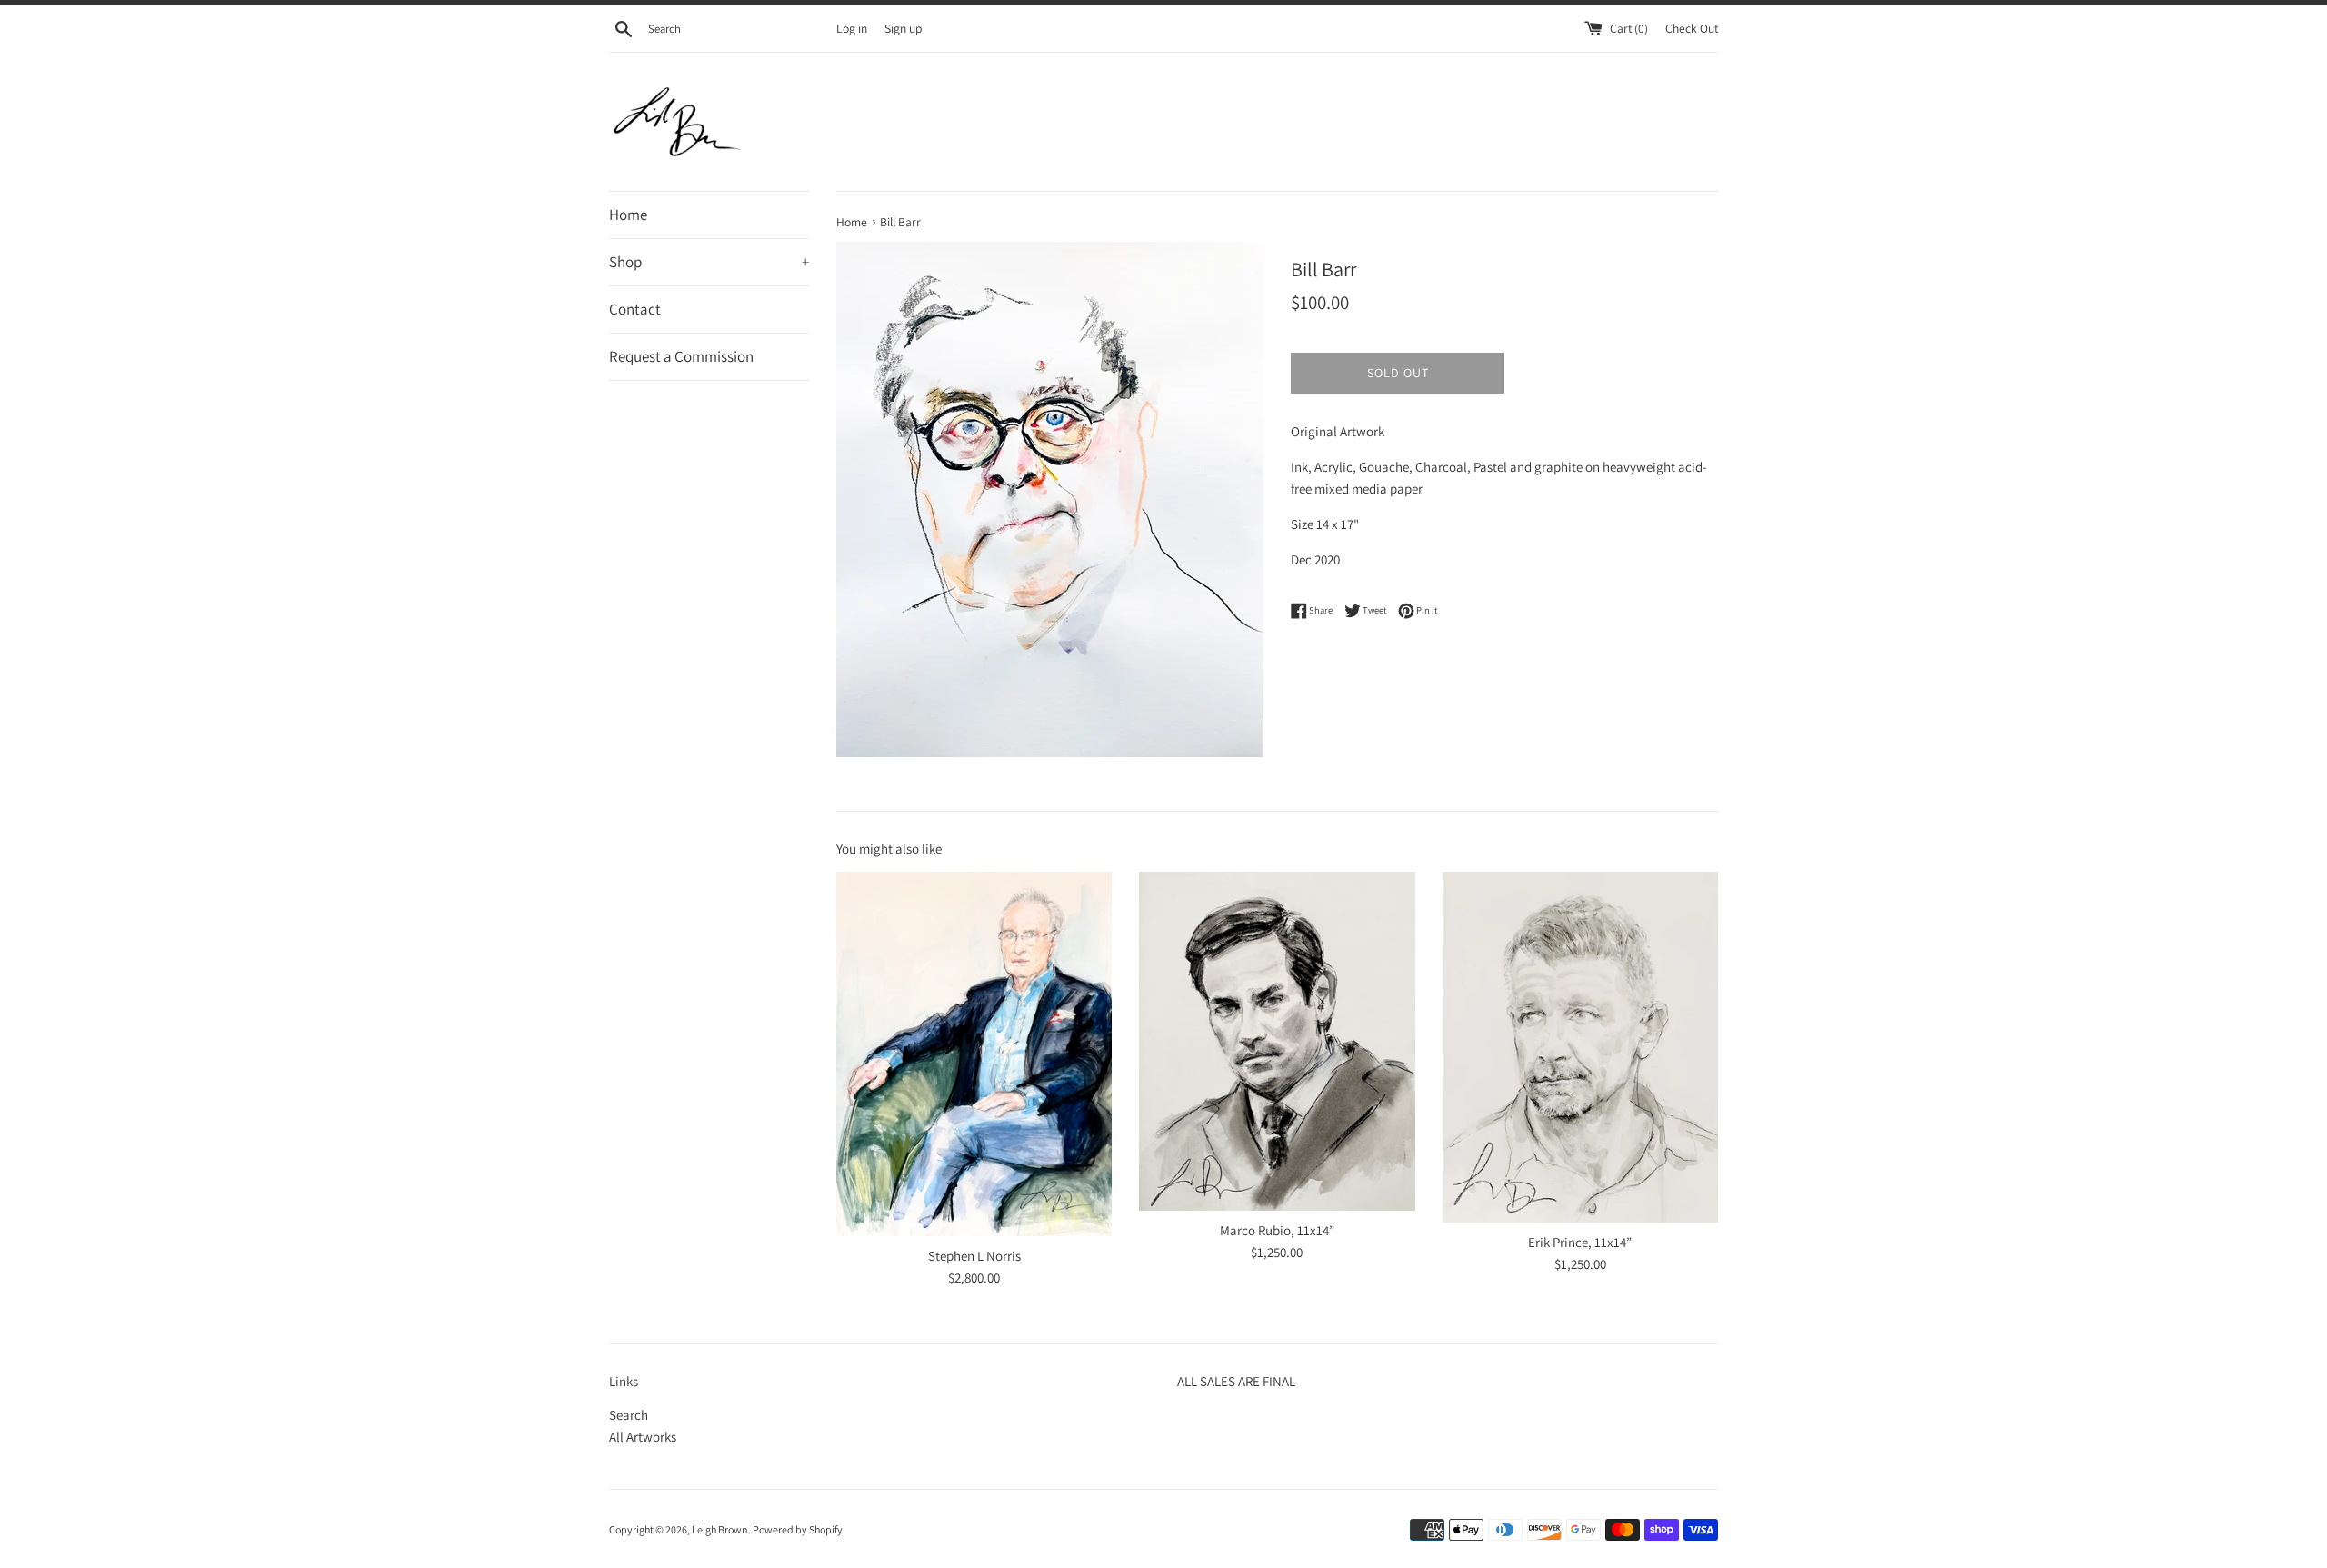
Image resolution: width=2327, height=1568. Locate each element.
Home (628, 215)
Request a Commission (681, 356)
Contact (635, 309)
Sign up (903, 28)
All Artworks (643, 1437)
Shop (709, 262)
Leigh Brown (720, 1529)
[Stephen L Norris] (974, 1054)
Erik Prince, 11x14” (1580, 1242)
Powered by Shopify (798, 1529)
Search (629, 1415)
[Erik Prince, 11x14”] (1580, 1047)
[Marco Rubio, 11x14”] (1277, 1041)
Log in (852, 28)
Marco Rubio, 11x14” (1277, 1230)
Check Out (1692, 28)
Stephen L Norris (974, 1256)
